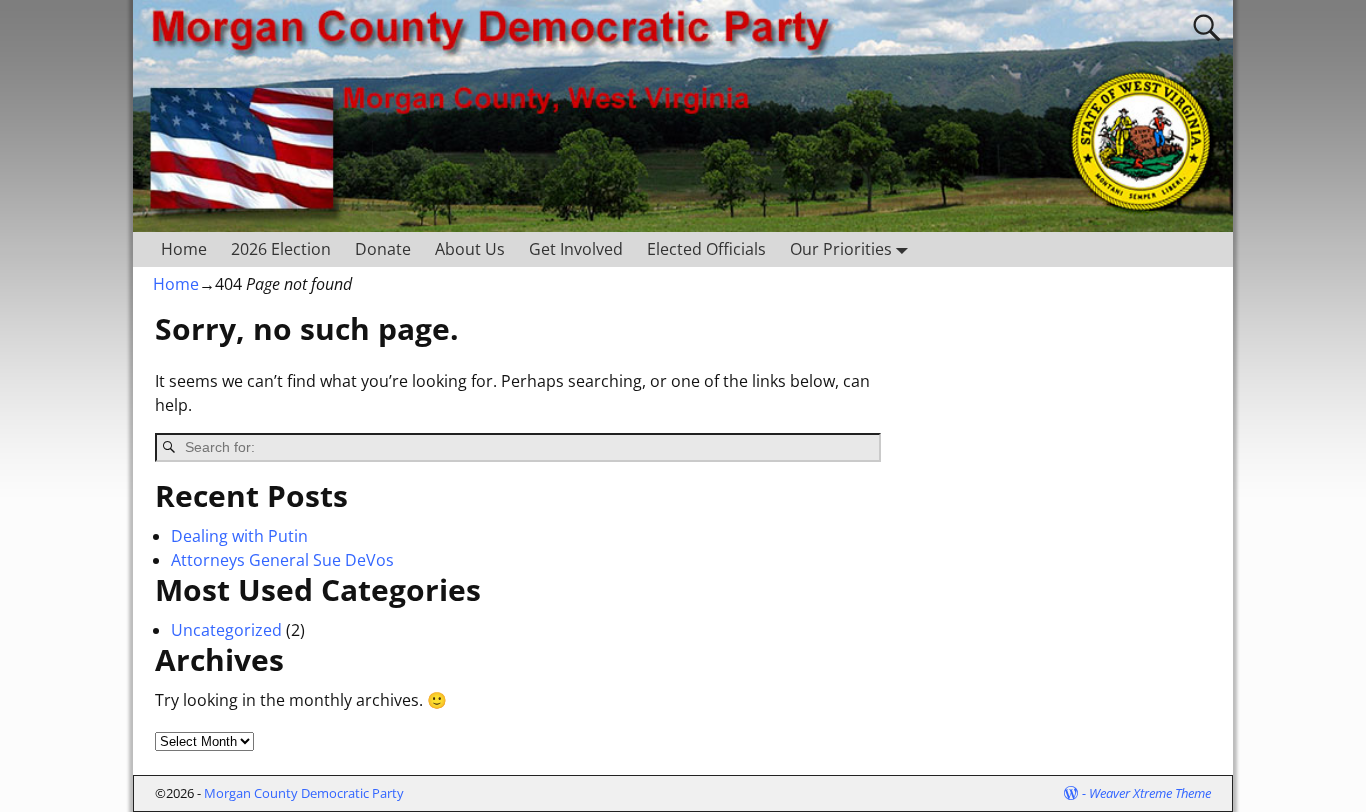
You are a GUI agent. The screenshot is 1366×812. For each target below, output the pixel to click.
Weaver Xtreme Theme (1150, 793)
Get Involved (576, 249)
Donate (383, 249)
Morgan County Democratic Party (304, 793)
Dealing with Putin (239, 536)
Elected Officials (706, 249)
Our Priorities (841, 249)
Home (184, 249)
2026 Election (281, 249)
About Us (470, 249)
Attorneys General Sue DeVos (282, 560)
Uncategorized (226, 630)
